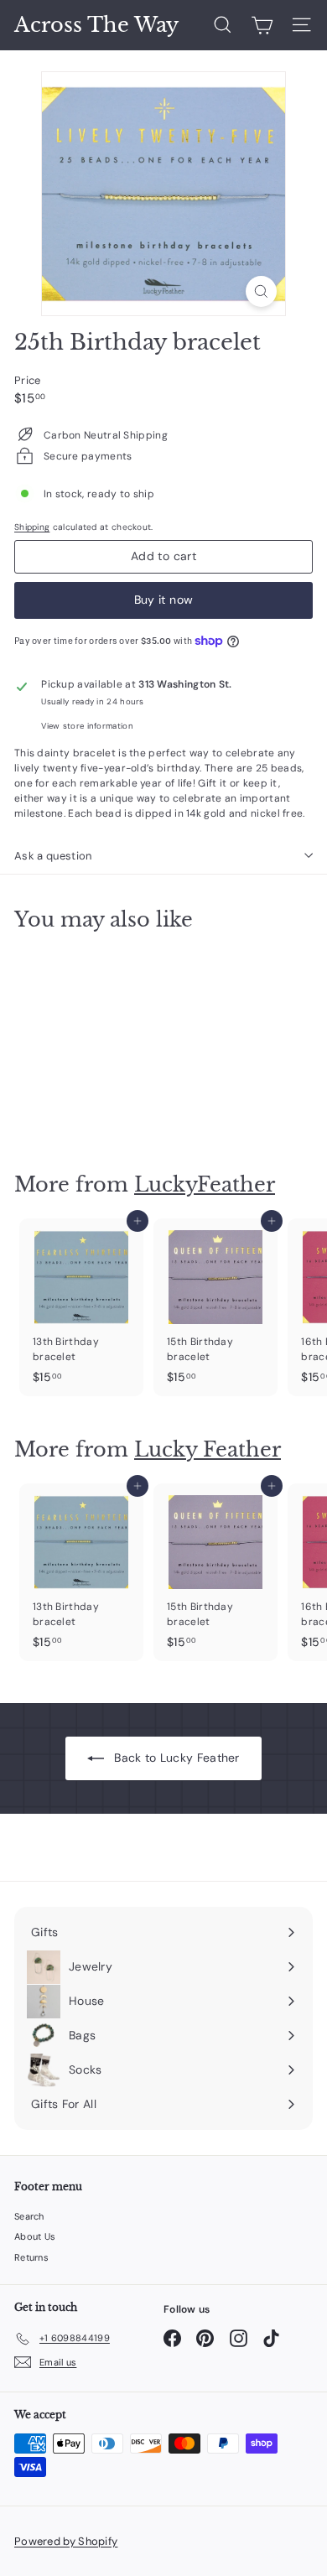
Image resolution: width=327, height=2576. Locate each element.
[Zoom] (261, 291)
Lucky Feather (208, 1449)
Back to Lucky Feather (175, 1758)
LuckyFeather (205, 1184)
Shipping (32, 527)
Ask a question (53, 856)
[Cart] (262, 25)
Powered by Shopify (66, 2541)
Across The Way (96, 25)
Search (29, 2216)
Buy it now (164, 600)
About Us (35, 2236)
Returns (31, 2257)
